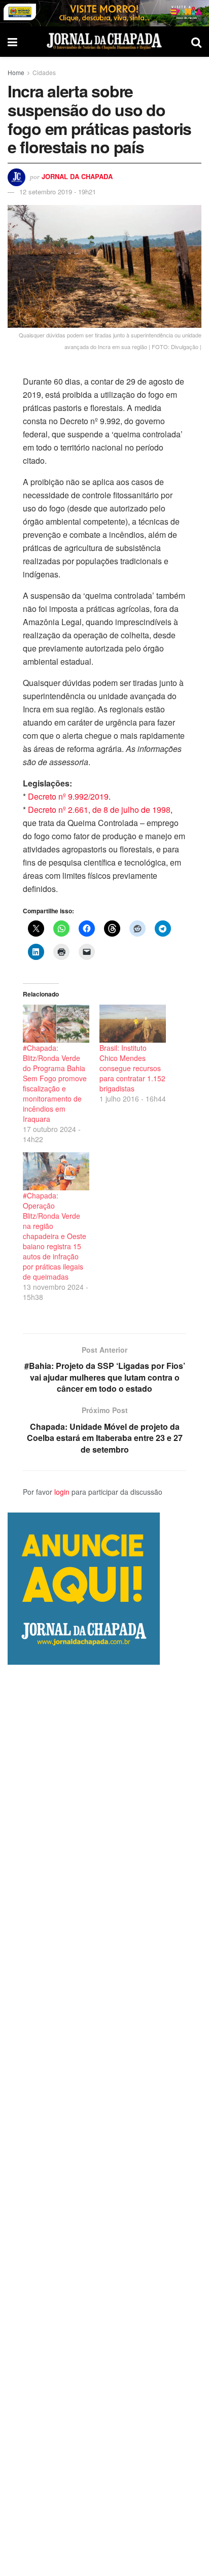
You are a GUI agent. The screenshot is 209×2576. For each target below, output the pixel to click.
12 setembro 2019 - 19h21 (58, 192)
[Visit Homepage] (104, 42)
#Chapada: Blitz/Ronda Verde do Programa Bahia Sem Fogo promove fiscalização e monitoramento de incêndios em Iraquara (55, 1083)
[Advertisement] (104, 2120)
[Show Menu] (12, 42)
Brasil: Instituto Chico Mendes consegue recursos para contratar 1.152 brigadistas (132, 1068)
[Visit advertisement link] (104, 13)
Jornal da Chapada (77, 176)
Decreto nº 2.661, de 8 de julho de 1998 (99, 810)
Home (16, 72)
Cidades (44, 72)
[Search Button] (196, 42)
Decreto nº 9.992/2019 (67, 796)
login (62, 1492)
